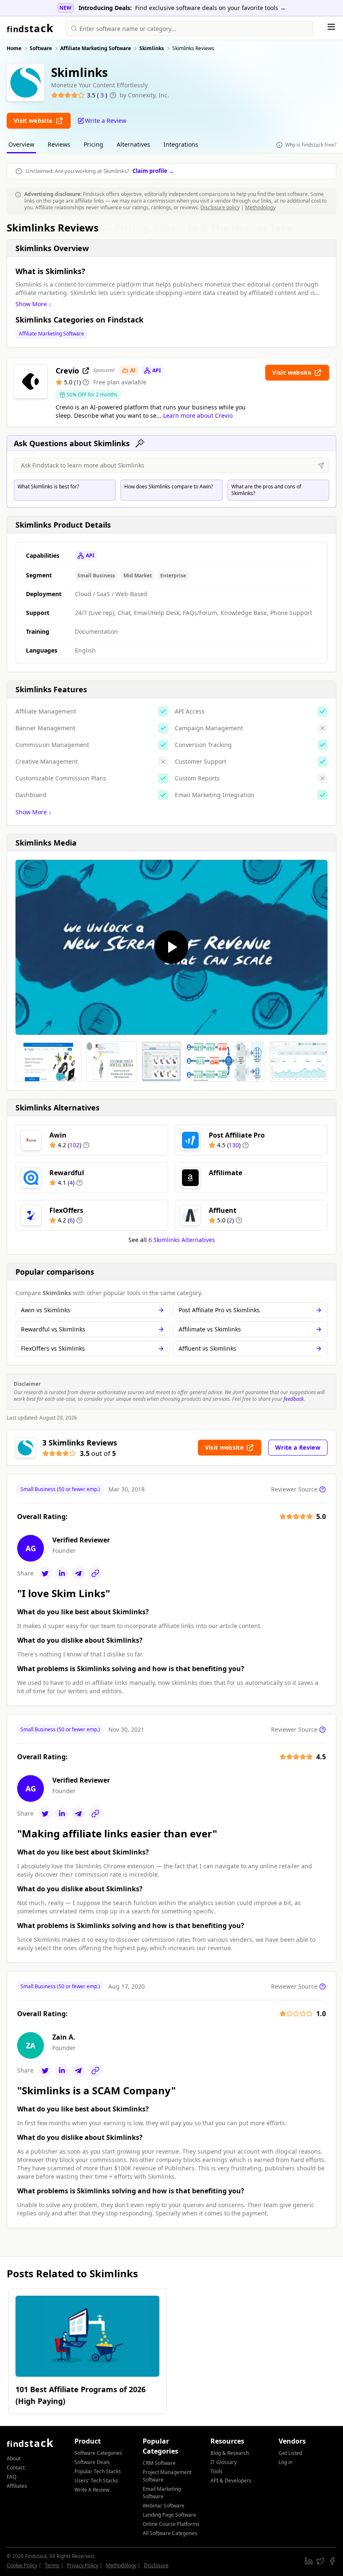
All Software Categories (170, 2533)
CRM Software (159, 2463)
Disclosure (156, 2565)
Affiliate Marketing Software (51, 334)
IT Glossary (224, 2462)
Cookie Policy (22, 2565)
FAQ (12, 2477)
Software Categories (98, 2453)
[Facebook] (332, 2561)
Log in (285, 2462)
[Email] (79, 1573)
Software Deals (92, 2462)
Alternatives (133, 144)
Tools (216, 2471)
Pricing (93, 144)
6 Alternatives (182, 1240)
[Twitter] (45, 1573)
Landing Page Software (169, 2515)
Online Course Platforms (171, 2524)
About (14, 2458)
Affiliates (17, 2486)
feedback (294, 1399)
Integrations (181, 144)
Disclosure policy (220, 207)
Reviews (59, 144)
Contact (16, 2468)
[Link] (95, 1573)
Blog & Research (230, 2453)
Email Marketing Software (162, 2493)
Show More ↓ (33, 304)
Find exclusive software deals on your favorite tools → (210, 8)
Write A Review (92, 2490)
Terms (52, 2565)
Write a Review (298, 1447)
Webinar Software (164, 2506)
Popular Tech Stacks (98, 2471)
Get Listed (290, 2453)
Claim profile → (153, 171)
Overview (21, 144)
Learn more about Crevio (198, 415)
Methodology (260, 207)
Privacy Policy (83, 2565)
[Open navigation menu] (331, 27)
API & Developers (231, 2481)
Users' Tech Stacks (96, 2481)
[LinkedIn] (62, 1573)
